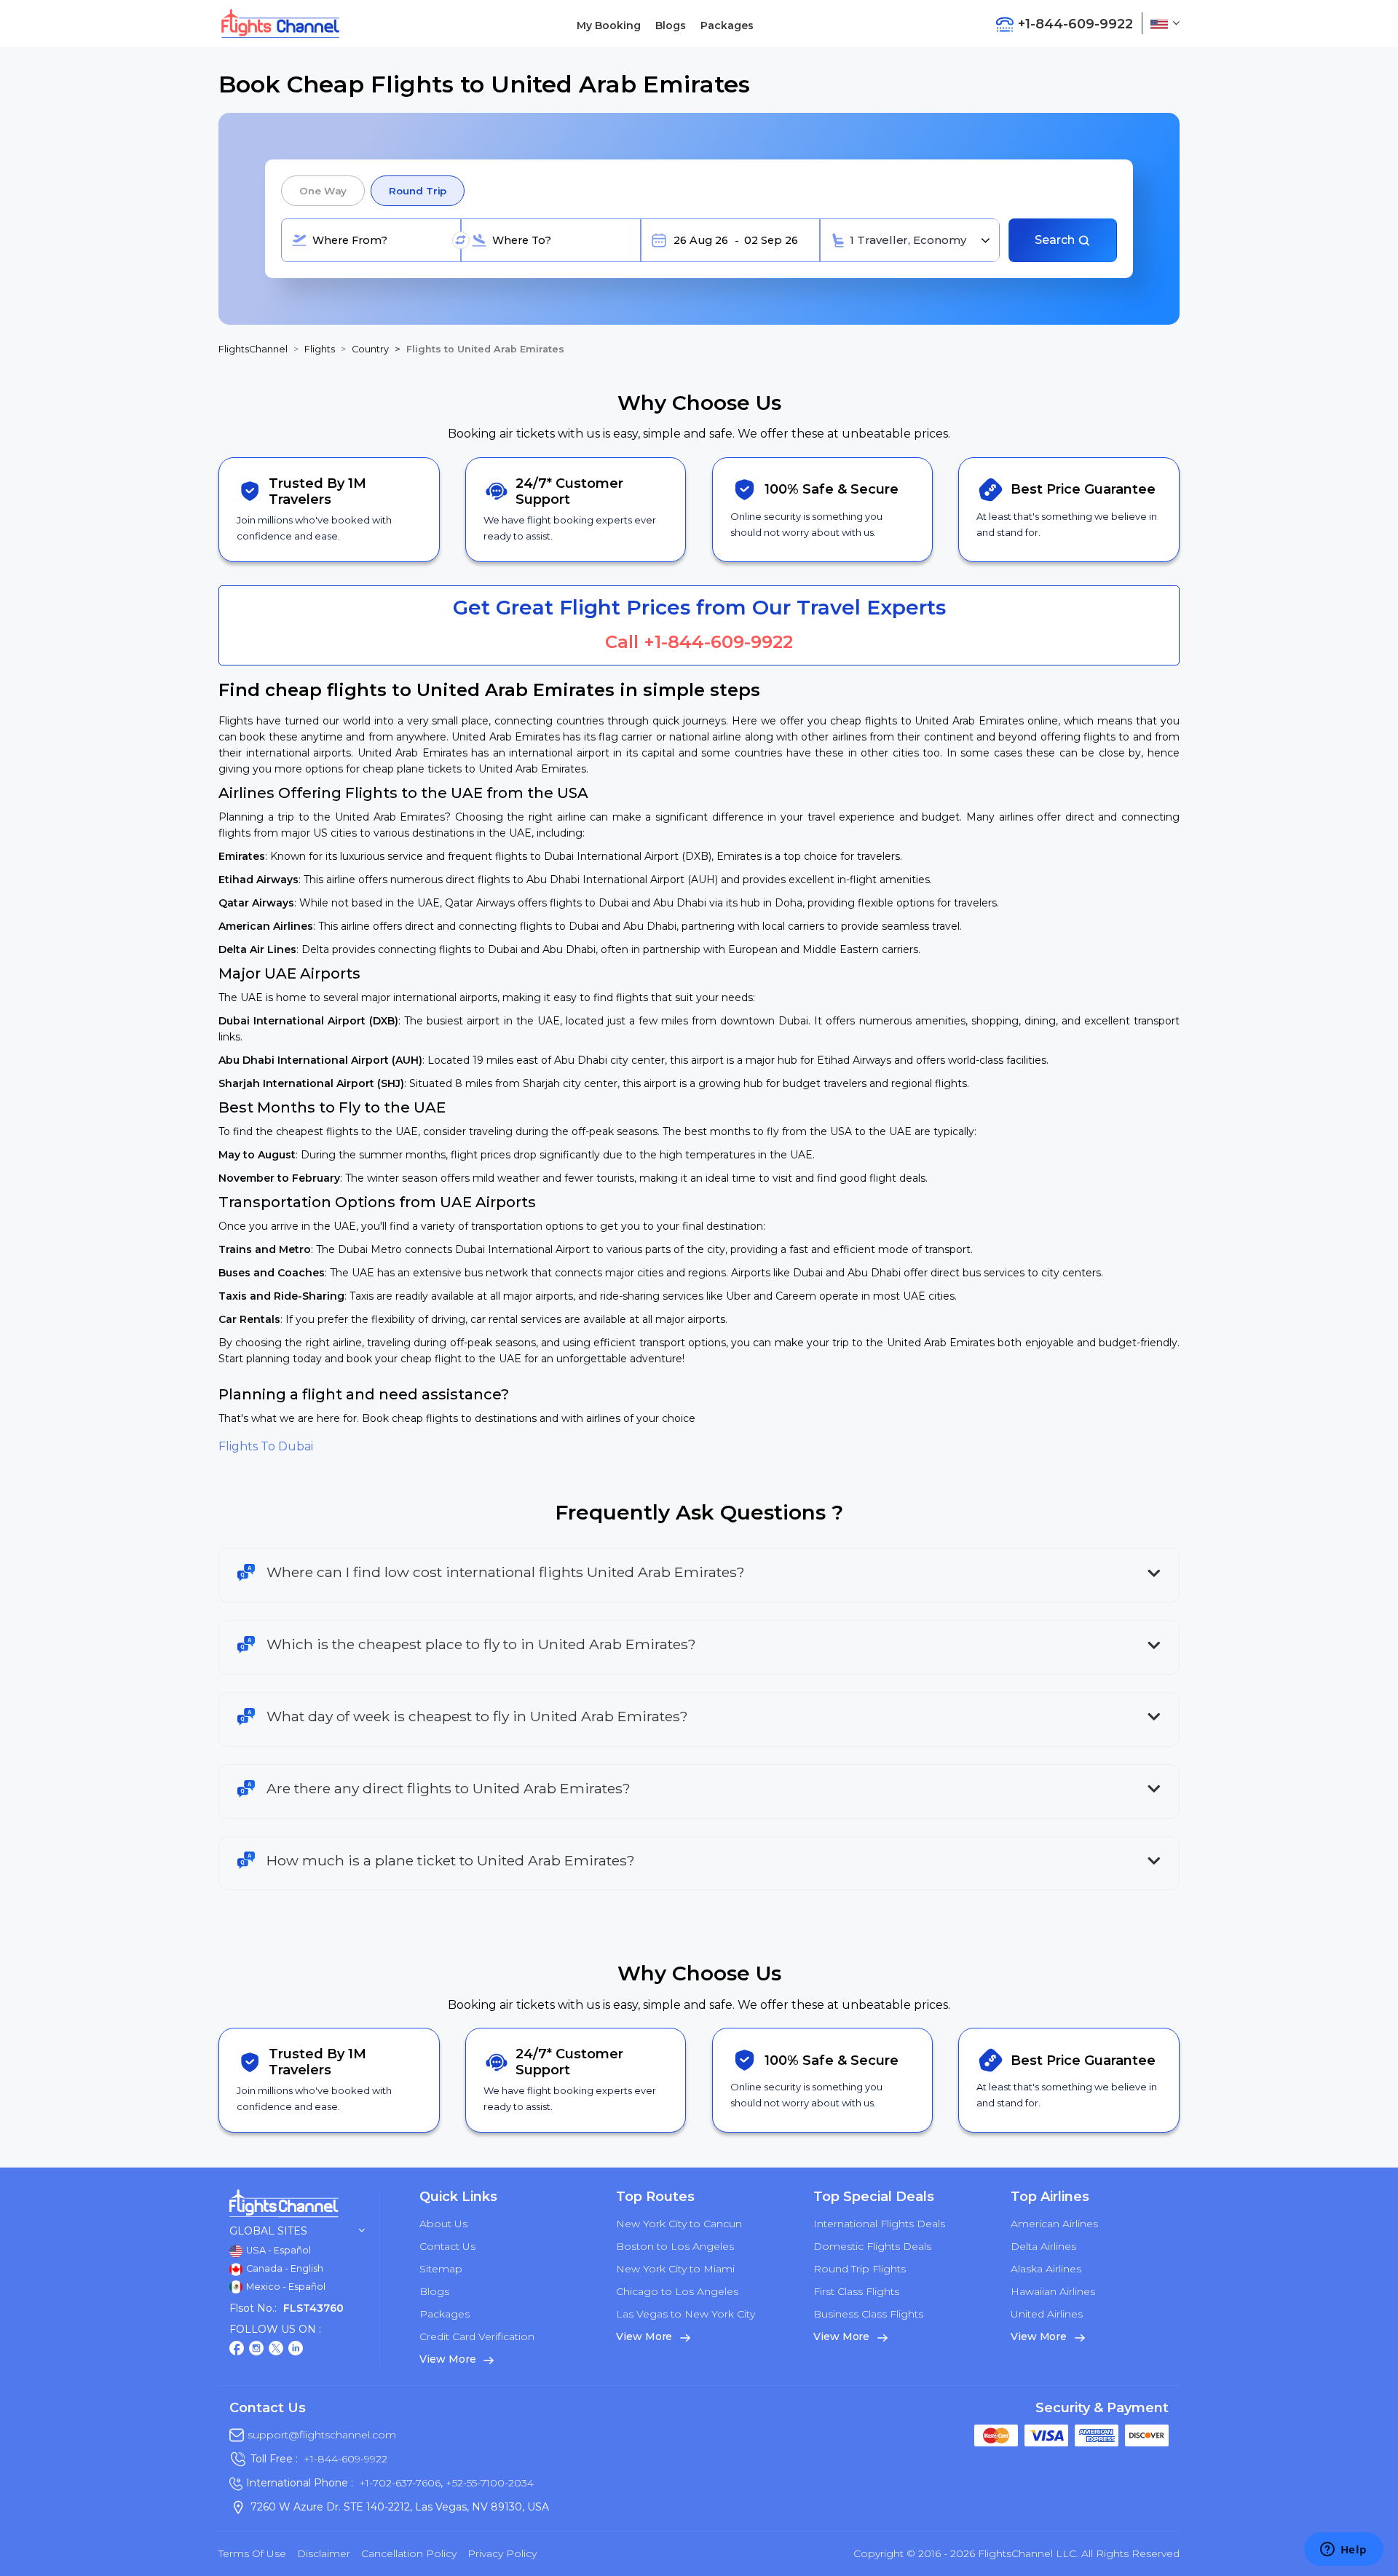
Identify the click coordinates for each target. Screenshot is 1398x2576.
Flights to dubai (266, 1446)
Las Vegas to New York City (686, 2314)
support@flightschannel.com (322, 2435)
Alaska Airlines (1046, 2269)
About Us (443, 2224)
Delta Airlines (1043, 2246)
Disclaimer (324, 2553)
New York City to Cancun (679, 2224)
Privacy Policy (502, 2553)
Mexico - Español (285, 2287)
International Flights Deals (879, 2224)
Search (1056, 240)
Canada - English (284, 2268)
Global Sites (268, 2231)
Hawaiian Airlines (1053, 2291)
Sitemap (441, 2269)
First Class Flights (856, 2291)
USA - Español (277, 2250)
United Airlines (1047, 2314)
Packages (727, 25)
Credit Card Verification (477, 2336)
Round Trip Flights (860, 2269)
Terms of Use (252, 2553)
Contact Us (447, 2246)
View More (449, 2359)
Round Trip (418, 191)
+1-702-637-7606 (400, 2483)
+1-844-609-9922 (718, 642)
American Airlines (1054, 2224)
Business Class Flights (868, 2314)
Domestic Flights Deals (872, 2246)
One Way (323, 191)
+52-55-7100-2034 (488, 2483)
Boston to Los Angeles (675, 2246)
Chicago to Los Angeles (677, 2291)
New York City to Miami (675, 2269)
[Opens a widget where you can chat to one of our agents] (1343, 2551)
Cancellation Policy (409, 2553)
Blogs (671, 25)
